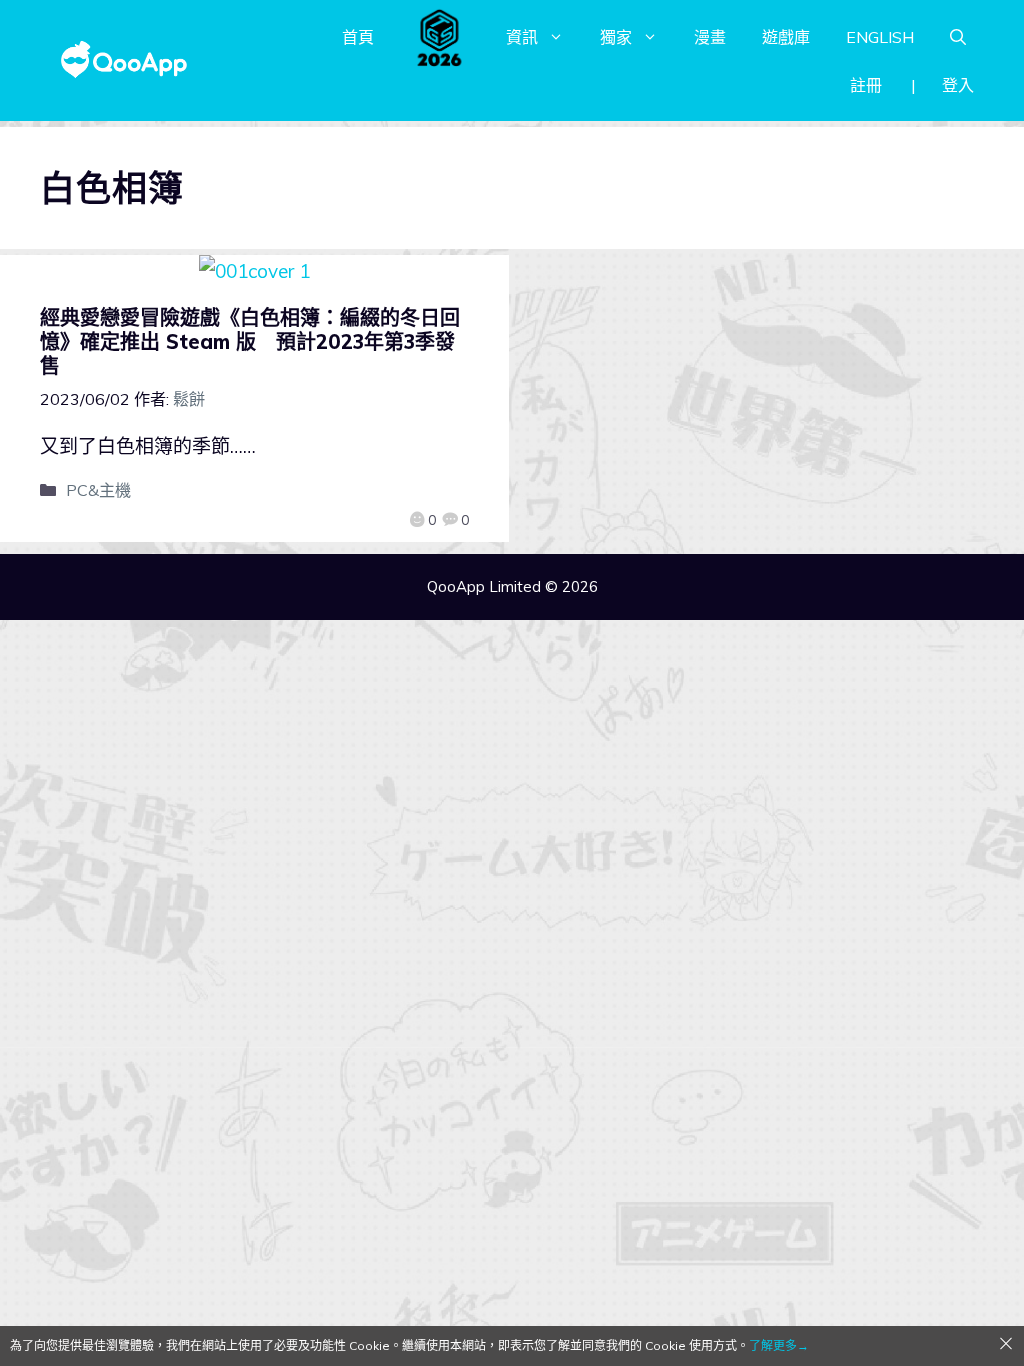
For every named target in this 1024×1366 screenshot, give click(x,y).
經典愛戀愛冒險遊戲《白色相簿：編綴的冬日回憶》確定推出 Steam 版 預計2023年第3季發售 (250, 341)
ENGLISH (880, 37)
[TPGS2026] (440, 37)
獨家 (616, 37)
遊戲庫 (786, 37)
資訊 (522, 37)
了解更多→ (779, 1345)
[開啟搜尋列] (958, 37)
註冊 (866, 85)
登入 (958, 85)
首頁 (358, 37)
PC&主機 (98, 490)
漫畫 (710, 37)
